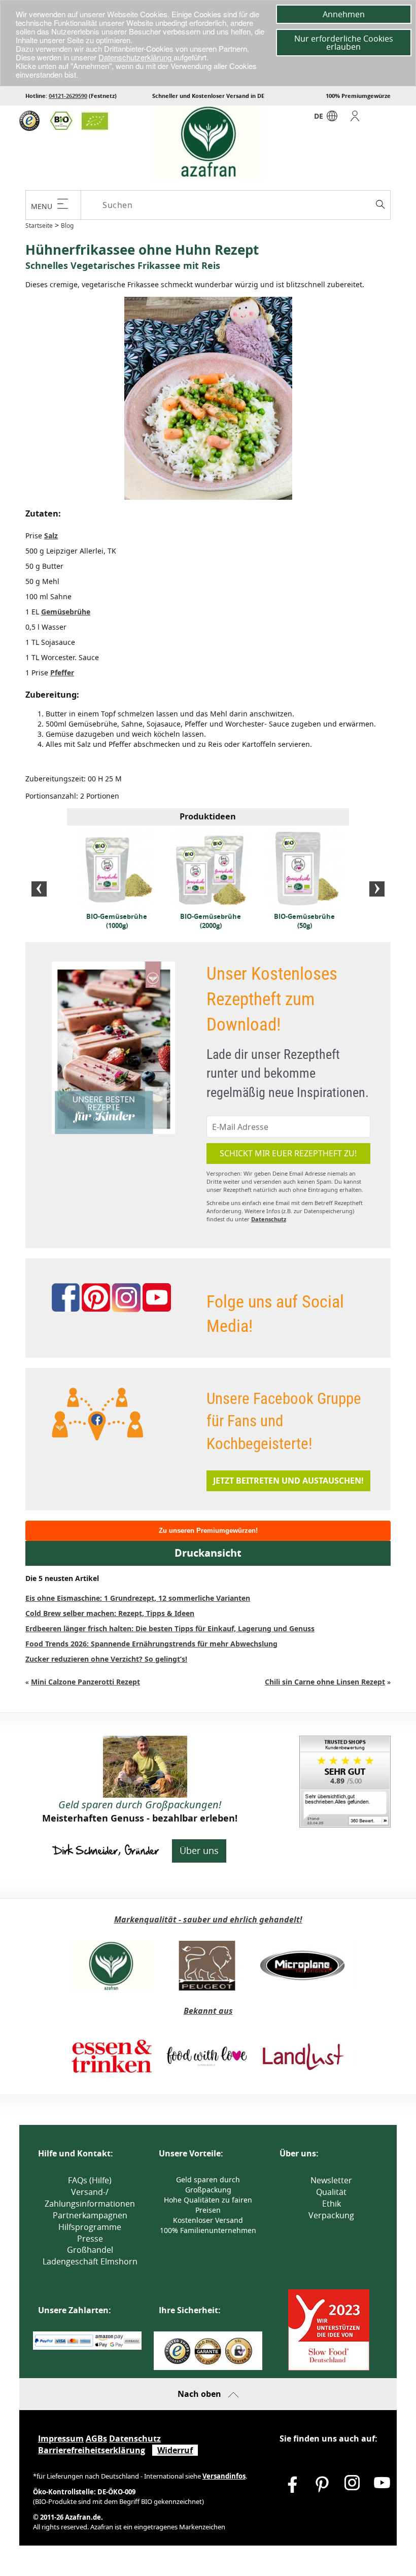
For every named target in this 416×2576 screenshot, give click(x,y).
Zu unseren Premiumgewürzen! (208, 1531)
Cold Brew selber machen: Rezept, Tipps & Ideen (110, 1613)
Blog (67, 226)
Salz (51, 536)
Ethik (332, 2204)
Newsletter (331, 2180)
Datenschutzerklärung (136, 57)
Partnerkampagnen (90, 2215)
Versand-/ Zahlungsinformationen (90, 2198)
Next (377, 889)
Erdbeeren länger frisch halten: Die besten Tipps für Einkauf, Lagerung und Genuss (170, 1628)
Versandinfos (224, 2476)
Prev (39, 889)
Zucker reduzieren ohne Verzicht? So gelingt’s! (106, 1659)
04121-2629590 (68, 96)
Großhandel (90, 2250)
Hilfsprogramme (90, 2227)
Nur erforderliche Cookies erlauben (344, 43)
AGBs (96, 2438)
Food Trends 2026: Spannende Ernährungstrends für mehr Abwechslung (151, 1644)
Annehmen (344, 14)
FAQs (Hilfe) (90, 2180)
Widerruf (175, 2450)
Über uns (199, 1850)
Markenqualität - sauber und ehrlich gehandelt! (208, 1919)
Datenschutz (269, 1219)
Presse (90, 2239)
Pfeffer (62, 673)
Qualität (331, 2192)
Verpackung (331, 2215)
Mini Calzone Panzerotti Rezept (85, 1682)
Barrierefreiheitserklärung (92, 2450)
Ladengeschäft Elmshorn (90, 2261)
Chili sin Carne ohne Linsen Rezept (325, 1682)
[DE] (332, 118)
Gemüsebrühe (66, 612)
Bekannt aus (208, 2011)
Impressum (61, 2438)
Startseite (39, 226)
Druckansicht (208, 1553)
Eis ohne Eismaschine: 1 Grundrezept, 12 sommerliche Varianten (138, 1598)
